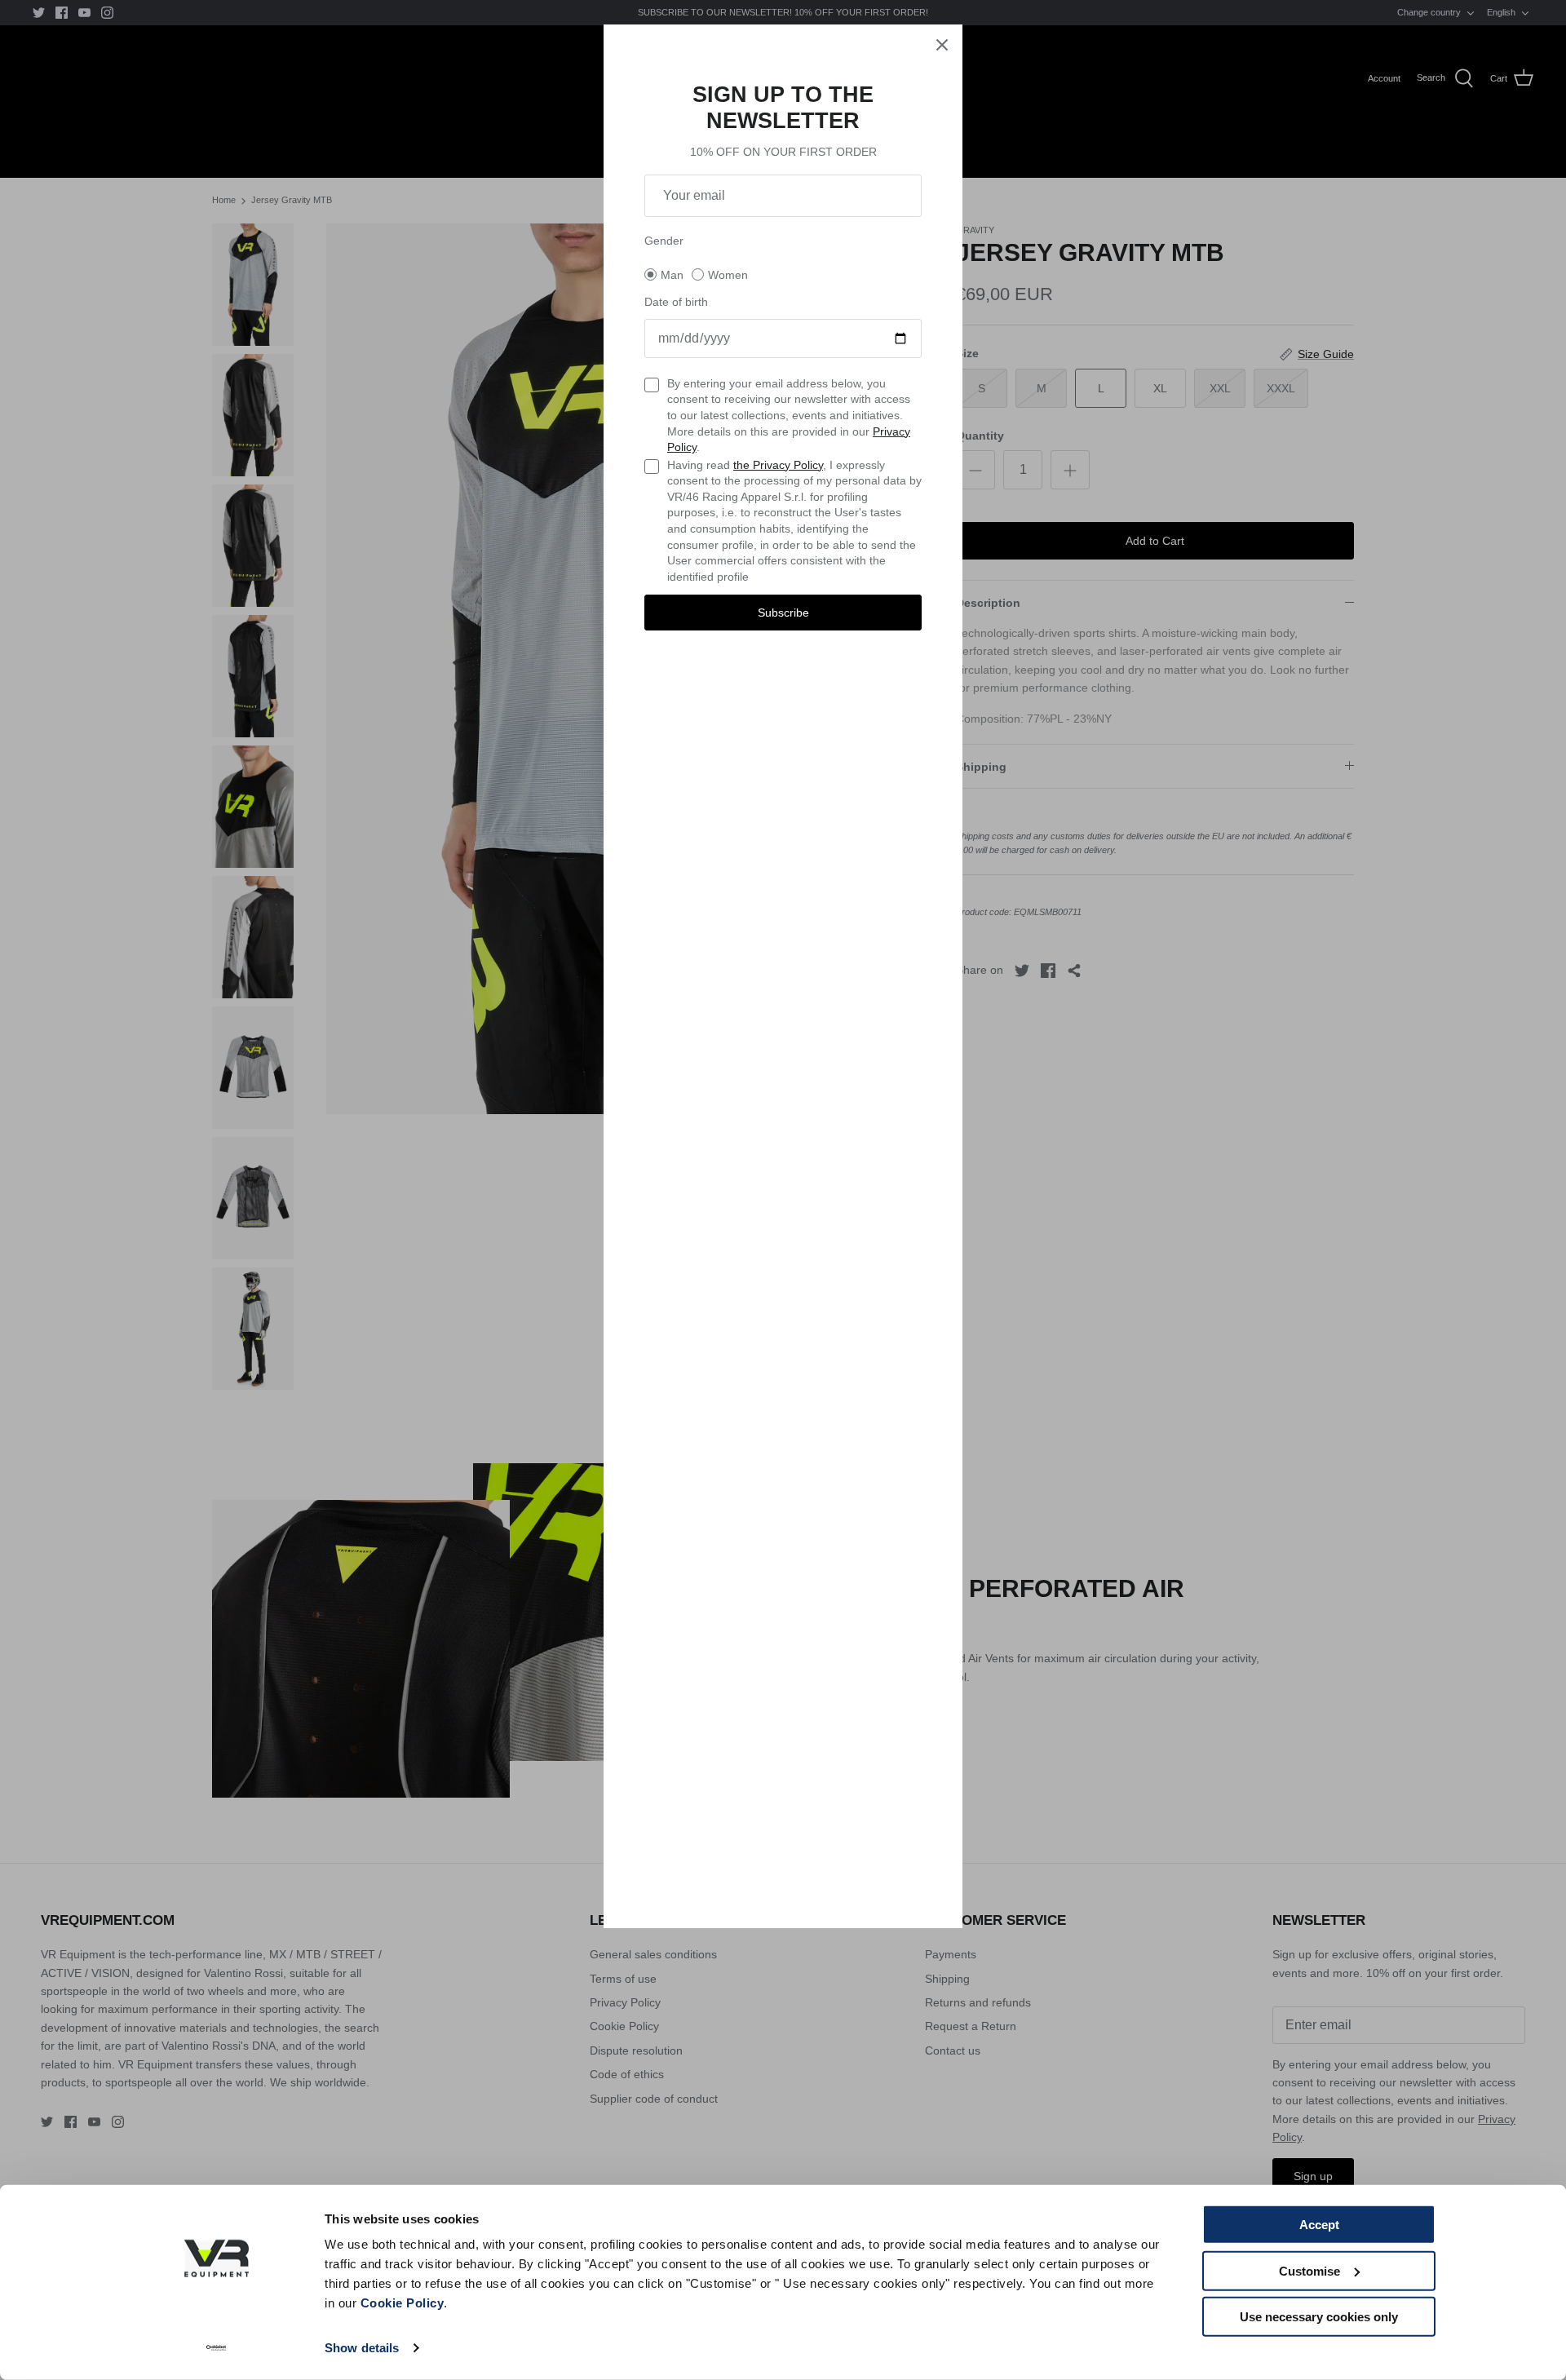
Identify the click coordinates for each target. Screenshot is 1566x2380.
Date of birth (676, 302)
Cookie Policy (403, 2303)
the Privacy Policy (778, 465)
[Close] (942, 45)
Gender (664, 241)
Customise (1309, 2270)
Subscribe (783, 613)
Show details (362, 2348)
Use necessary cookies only (1319, 2317)
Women (728, 275)
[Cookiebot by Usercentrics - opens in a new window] (217, 2348)
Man (672, 275)
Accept (1319, 2225)
